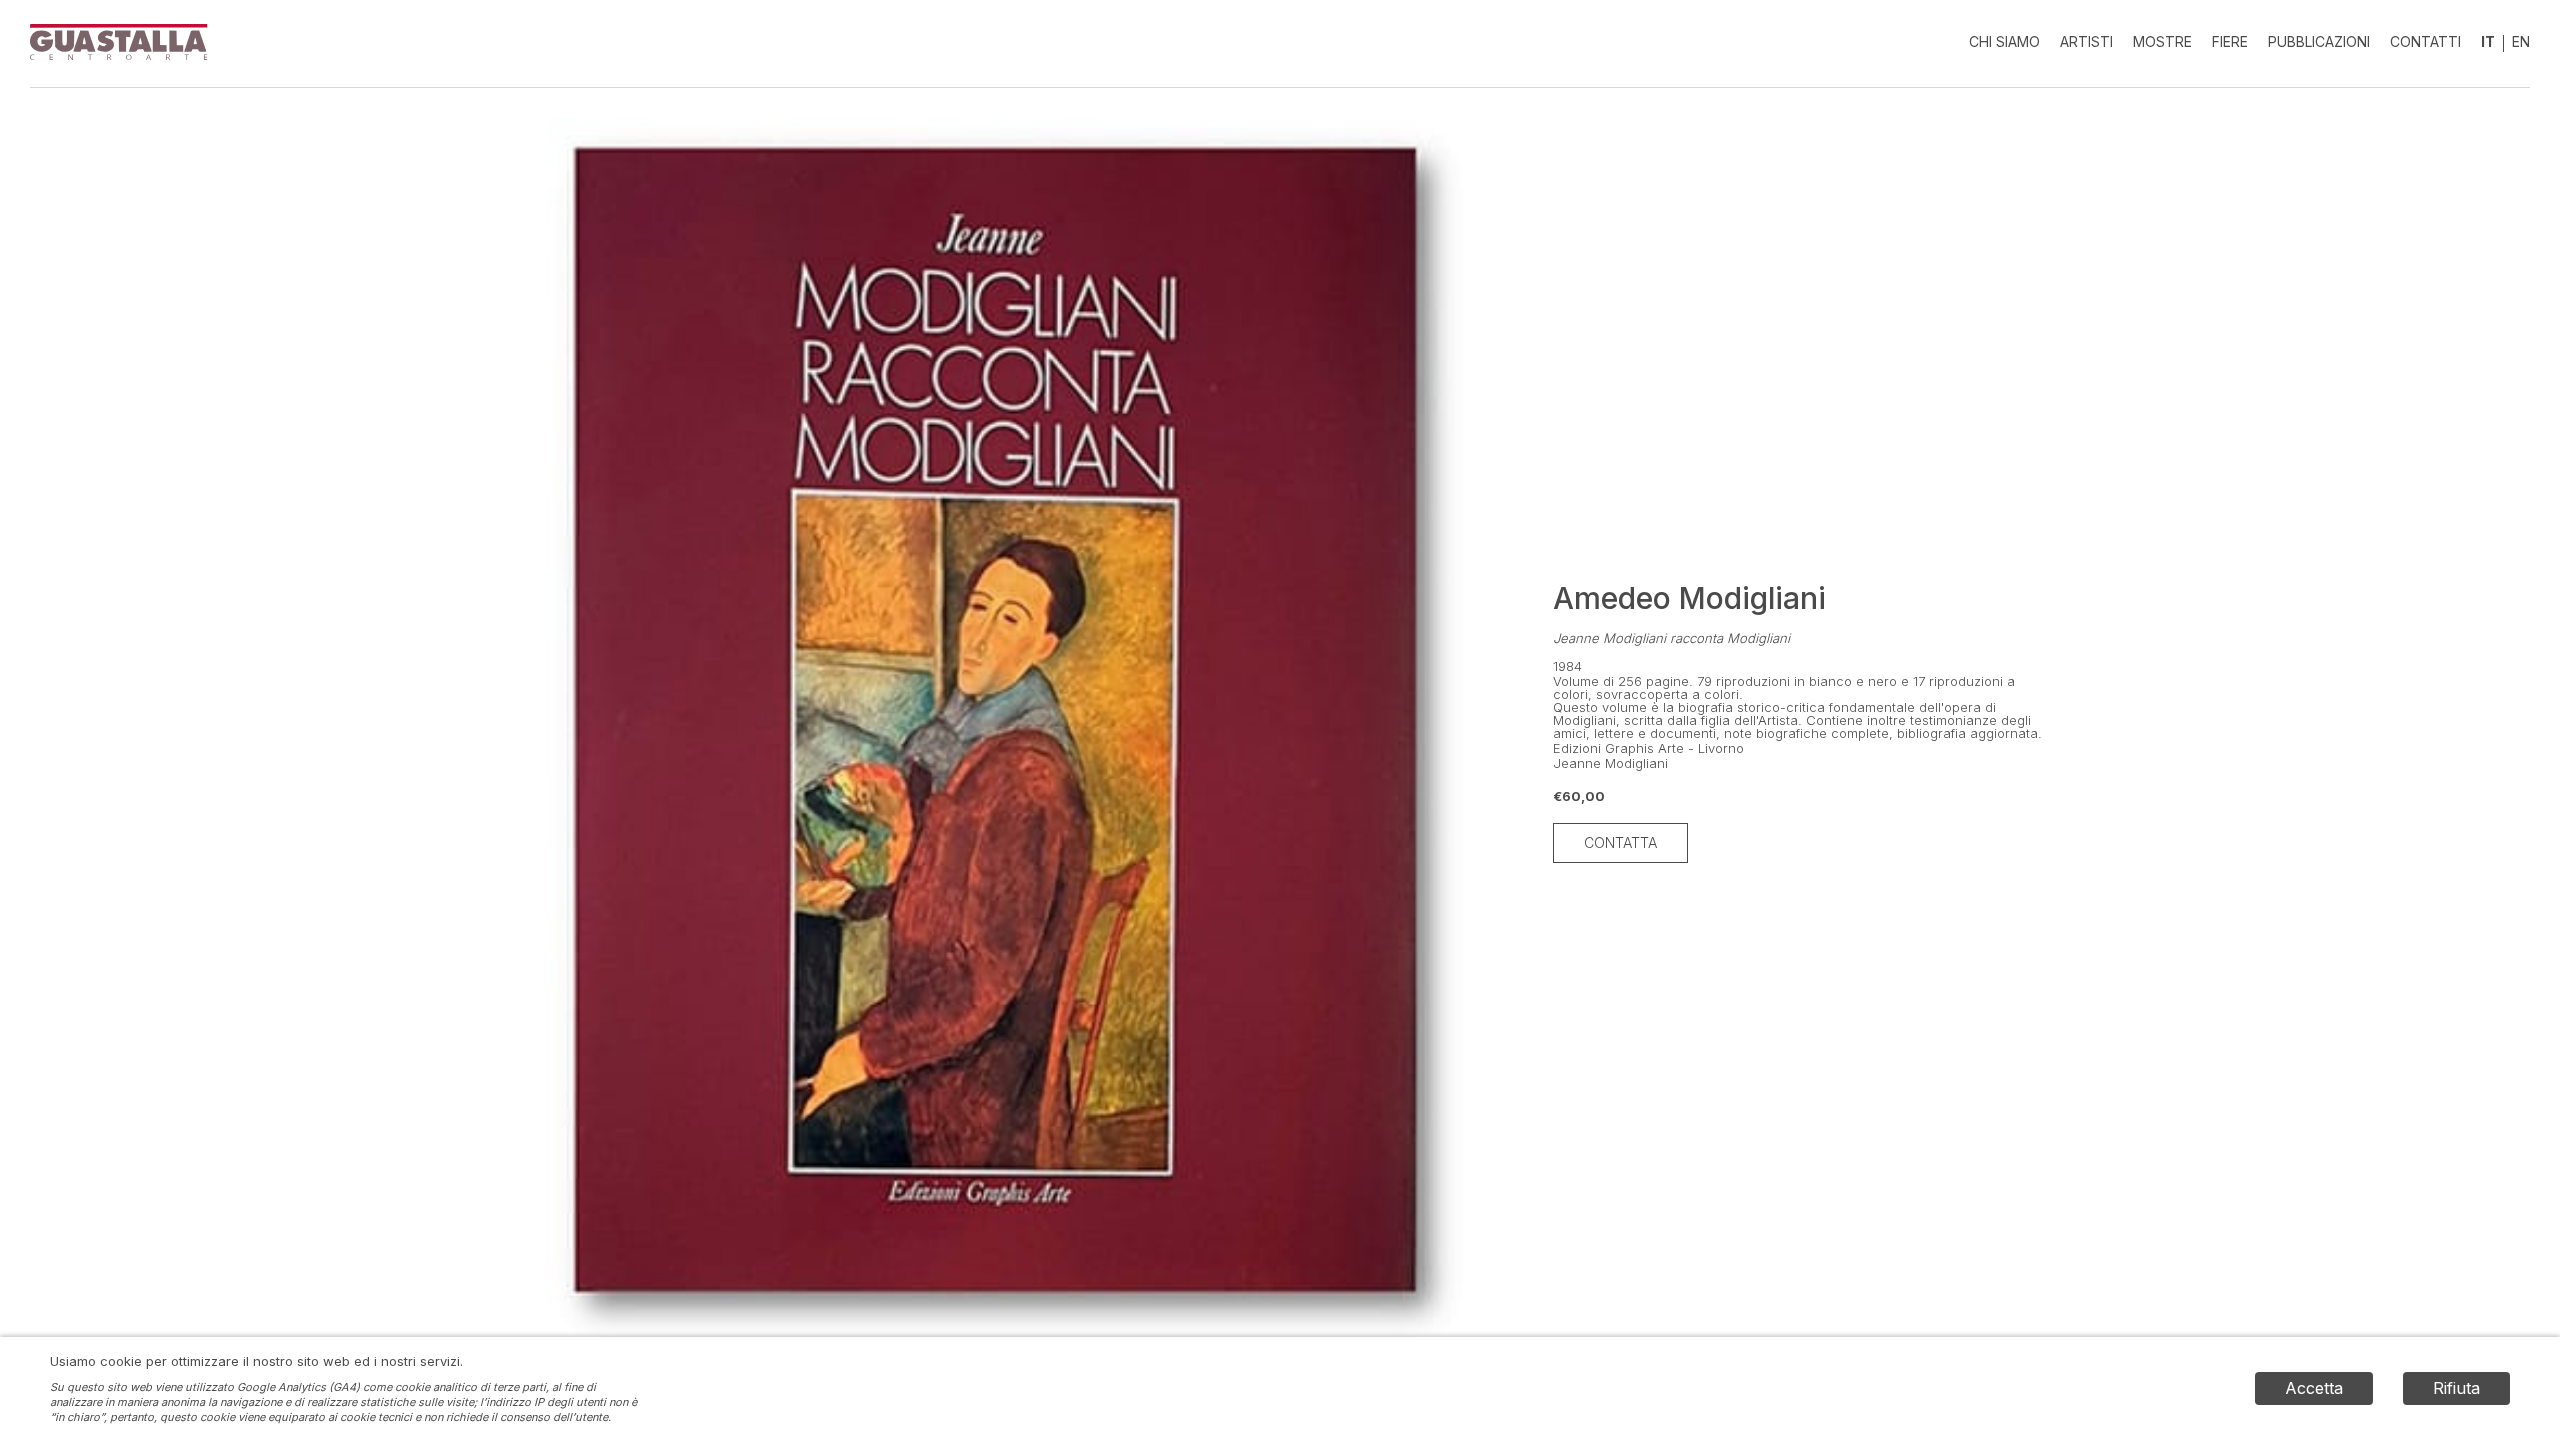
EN (2521, 41)
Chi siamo (2004, 41)
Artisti (2086, 41)
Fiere (2230, 41)
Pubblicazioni (2319, 41)
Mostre (2162, 41)
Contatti (2425, 41)
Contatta (1620, 842)
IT (2488, 41)
